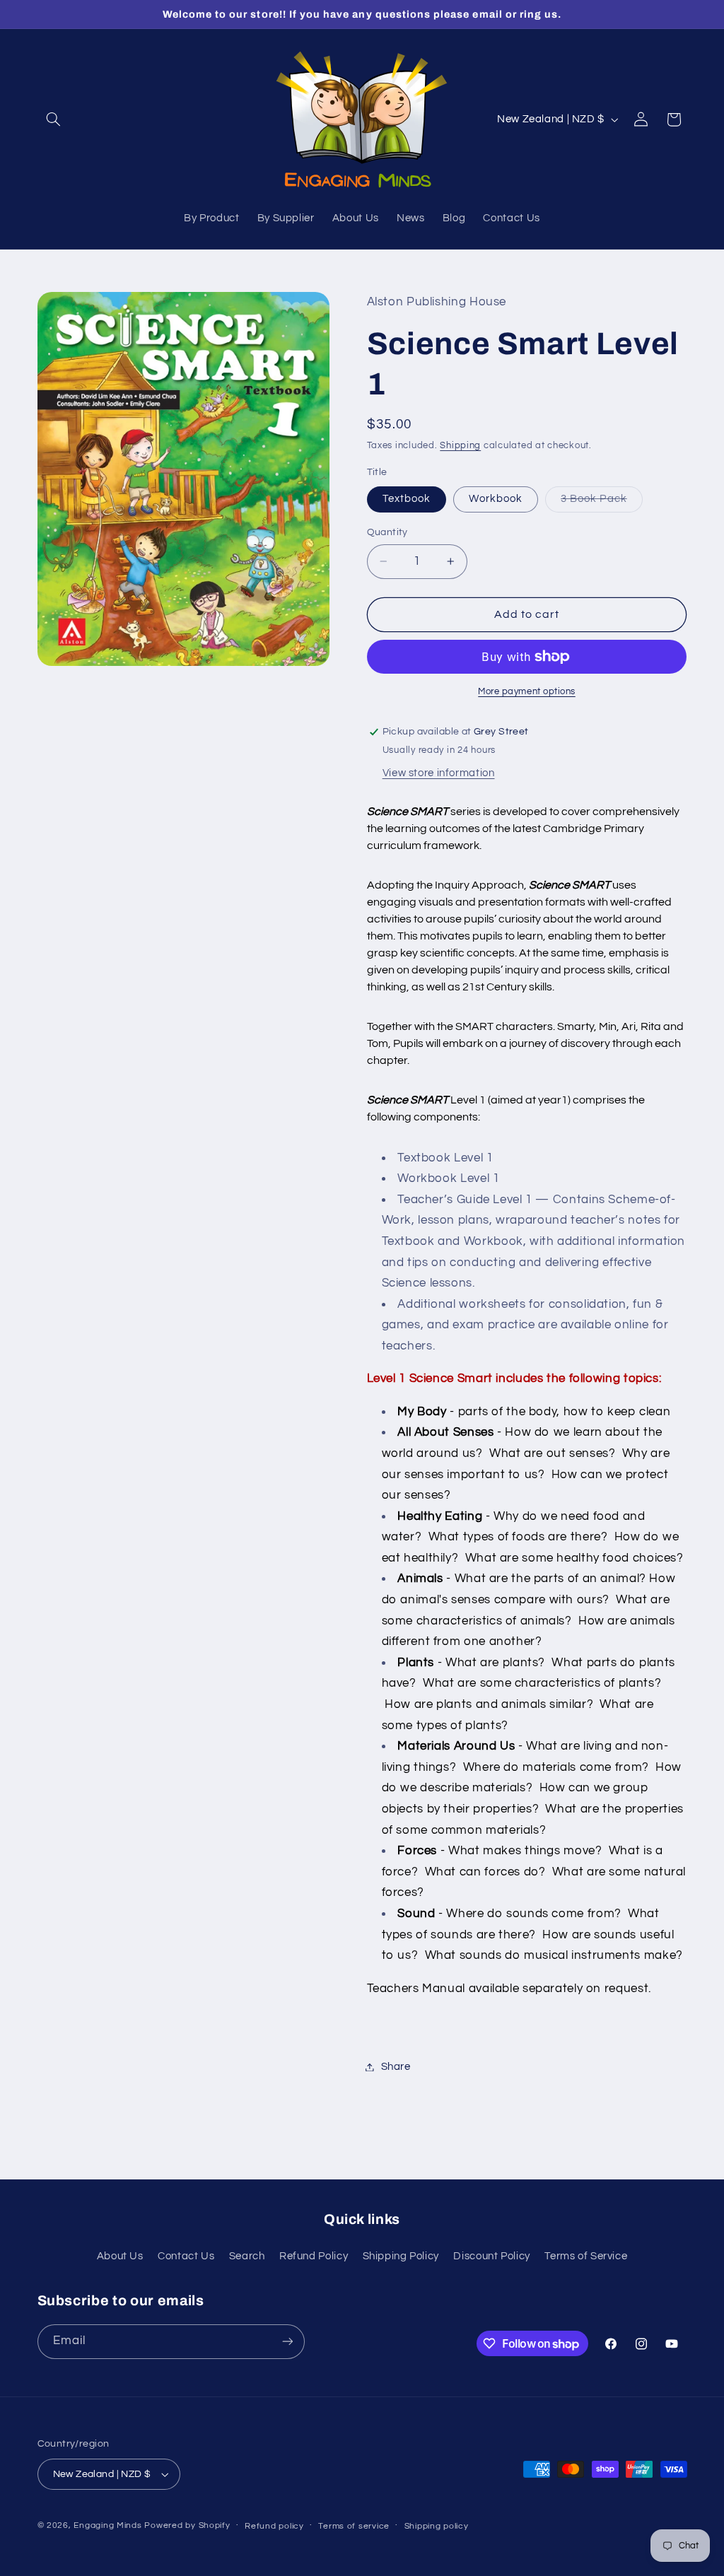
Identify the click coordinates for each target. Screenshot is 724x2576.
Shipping (460, 446)
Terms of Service (586, 2256)
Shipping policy (437, 2526)
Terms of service (354, 2526)
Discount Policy (491, 2256)
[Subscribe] (287, 2342)
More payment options (527, 692)
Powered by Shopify (187, 2525)
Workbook (496, 499)
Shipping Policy (401, 2256)
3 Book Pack (602, 503)
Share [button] (396, 2067)
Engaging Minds (107, 2525)
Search (247, 2256)
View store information (439, 773)
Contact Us (186, 2256)
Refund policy (274, 2526)
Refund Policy (314, 2256)
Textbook (407, 499)
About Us (120, 2256)
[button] (54, 119)
